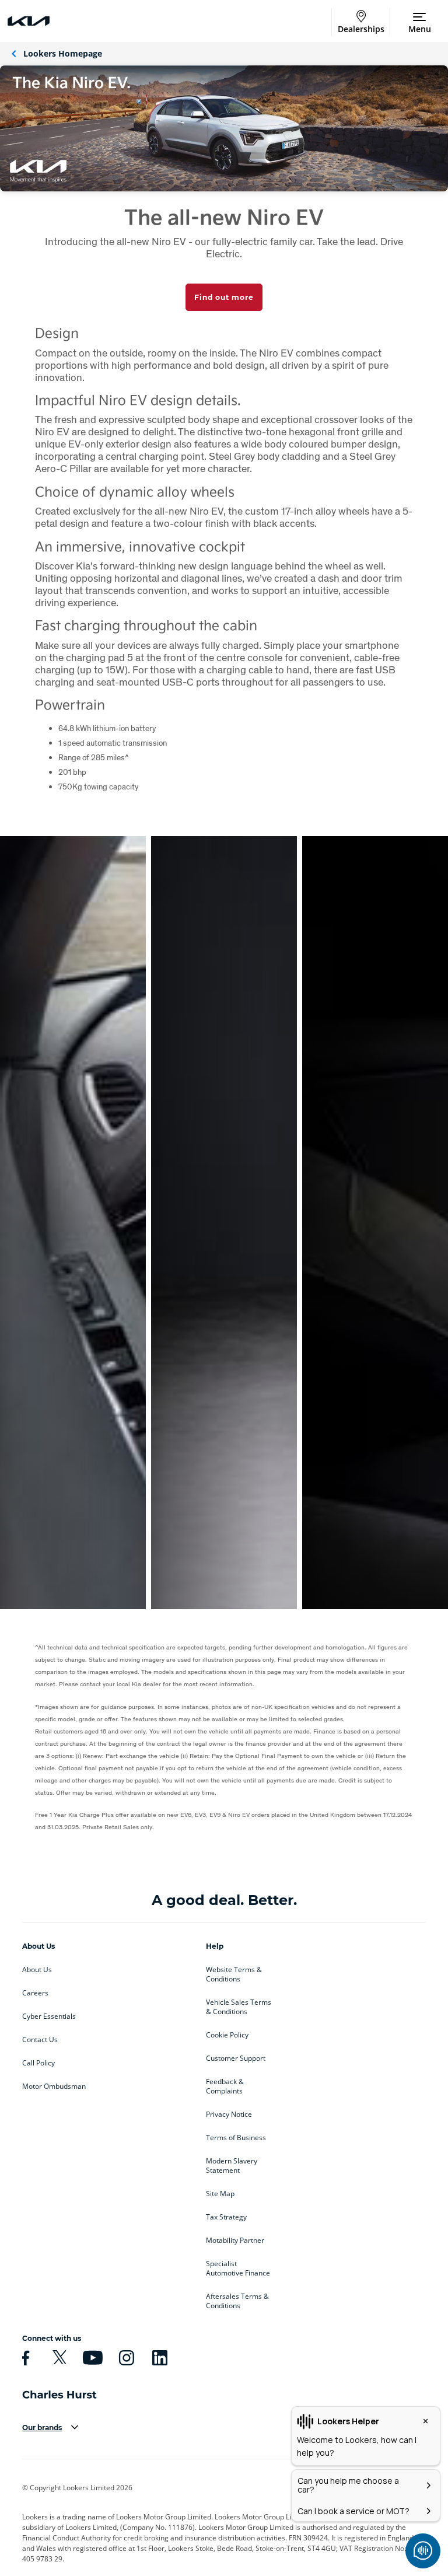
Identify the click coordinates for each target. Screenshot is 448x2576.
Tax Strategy (226, 2217)
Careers (35, 1993)
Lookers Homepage (63, 53)
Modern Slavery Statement (232, 2166)
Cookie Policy (227, 2035)
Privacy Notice (229, 2114)
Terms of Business (236, 2138)
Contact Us (40, 2040)
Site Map (220, 2194)
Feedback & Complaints (225, 2086)
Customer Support (236, 2058)
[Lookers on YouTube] (91, 2358)
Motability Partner (235, 2241)
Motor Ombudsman (54, 2086)
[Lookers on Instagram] (125, 2358)
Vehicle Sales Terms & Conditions (239, 2007)
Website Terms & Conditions (234, 1974)
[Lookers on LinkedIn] (158, 2358)
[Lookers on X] (58, 2358)
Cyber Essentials (49, 2016)
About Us (37, 1970)
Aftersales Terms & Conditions (237, 2301)
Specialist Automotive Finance (238, 2269)
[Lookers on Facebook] (24, 2358)
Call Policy (38, 2063)
